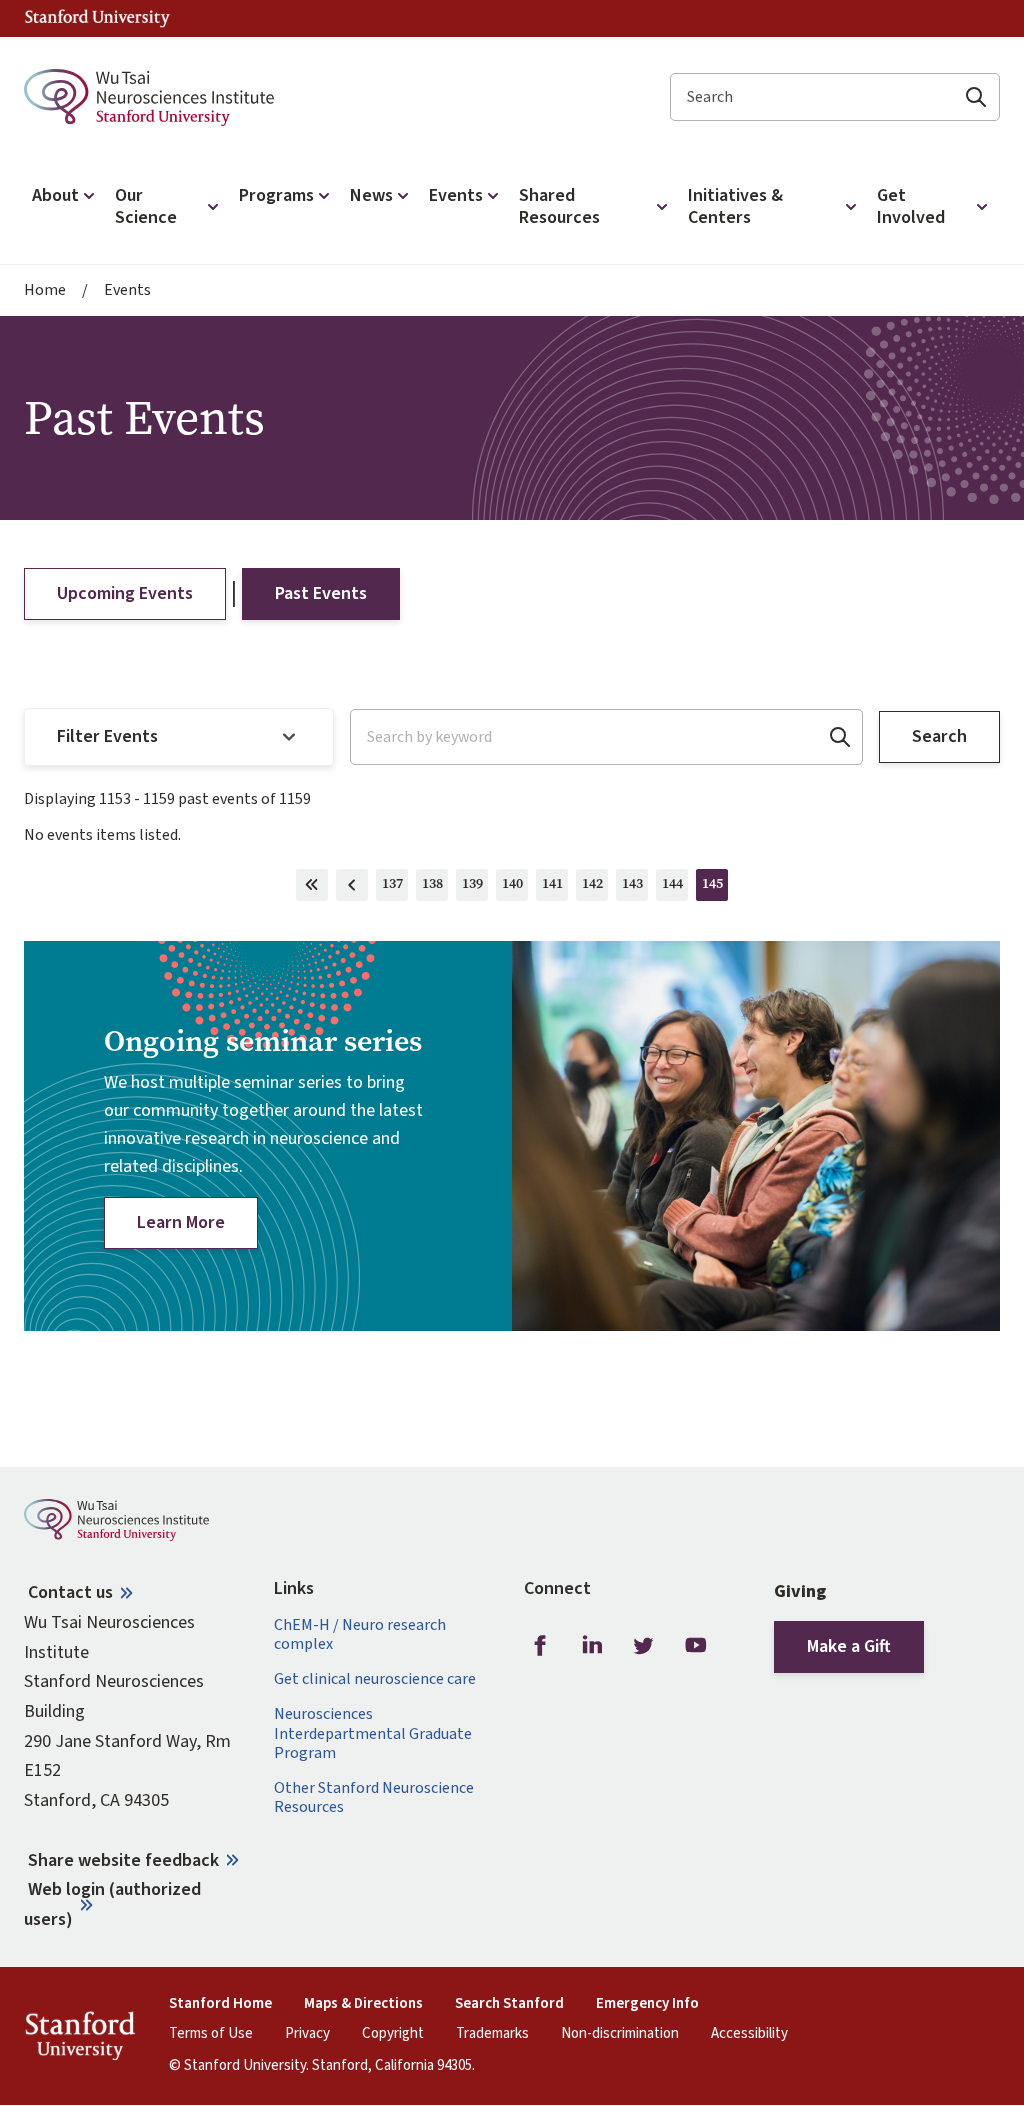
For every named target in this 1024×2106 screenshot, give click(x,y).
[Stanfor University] (97, 18)
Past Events (321, 593)
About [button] (55, 195)
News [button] (371, 195)
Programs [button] (276, 195)
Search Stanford (509, 2004)
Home (45, 290)
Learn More (181, 1222)
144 (675, 887)
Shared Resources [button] (559, 206)
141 (555, 887)
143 (635, 887)
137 (395, 887)
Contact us (70, 1592)
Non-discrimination (620, 2034)
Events (127, 290)
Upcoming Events (125, 593)
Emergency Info (647, 2004)
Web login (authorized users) (112, 1904)
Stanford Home (220, 2004)
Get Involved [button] (911, 206)
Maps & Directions (363, 2004)
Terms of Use (211, 2034)
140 (515, 887)
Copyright (393, 2034)
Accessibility (749, 2034)
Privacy (307, 2034)
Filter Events (107, 736)
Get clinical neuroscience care (375, 1679)
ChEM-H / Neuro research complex (360, 1635)
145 (715, 887)
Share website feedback (123, 1860)
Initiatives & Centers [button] (735, 206)
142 (595, 887)
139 (475, 887)
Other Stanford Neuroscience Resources (374, 1798)
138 (435, 887)
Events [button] (456, 195)
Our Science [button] (146, 206)
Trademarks (492, 2034)
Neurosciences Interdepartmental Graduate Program (373, 1734)
